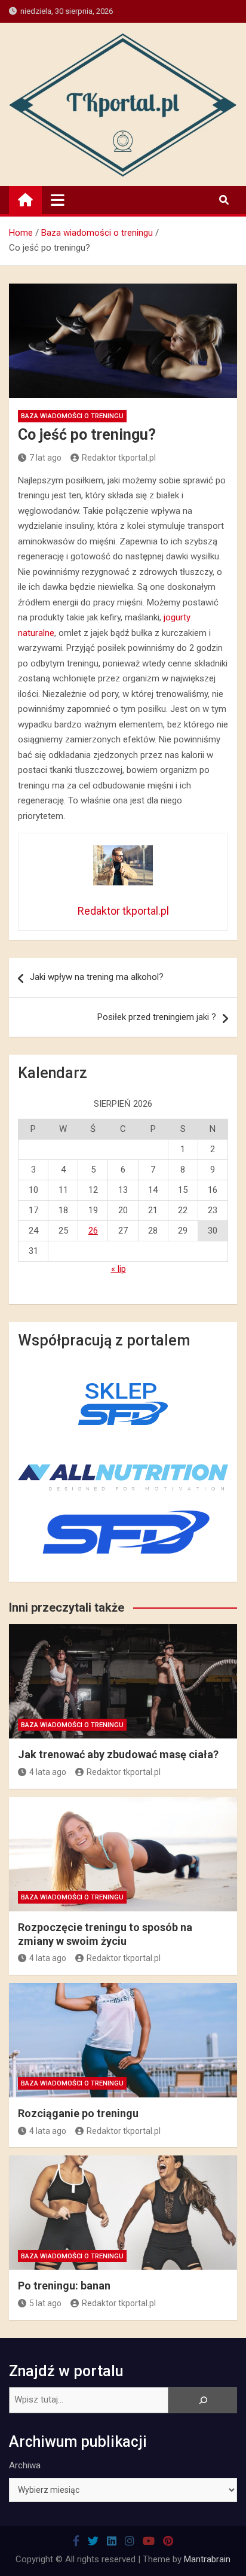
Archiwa (25, 2465)
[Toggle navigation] (58, 200)
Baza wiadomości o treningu (72, 416)
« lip (119, 1269)
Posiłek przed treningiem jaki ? (157, 1017)
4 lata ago (48, 1772)
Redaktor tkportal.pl (119, 458)
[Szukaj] (203, 2400)
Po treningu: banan (64, 2286)
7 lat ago (45, 458)
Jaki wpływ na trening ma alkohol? (97, 977)
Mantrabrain (207, 2559)
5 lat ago (45, 2303)
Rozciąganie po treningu (78, 2113)
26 (93, 1231)
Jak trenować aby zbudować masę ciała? (118, 1754)
